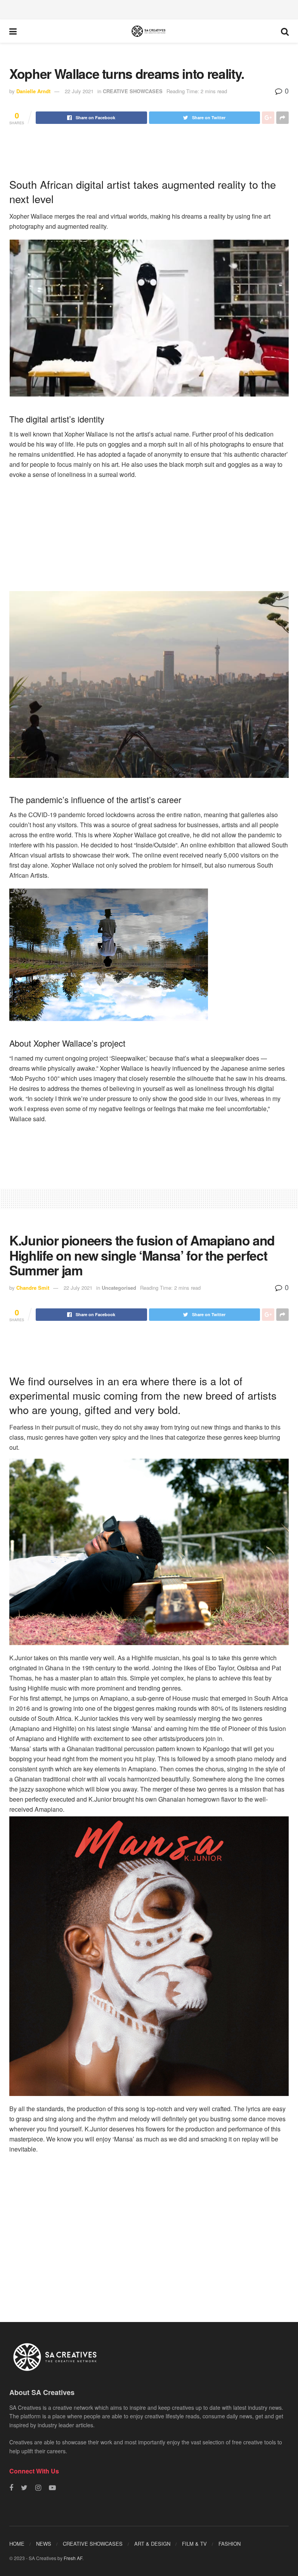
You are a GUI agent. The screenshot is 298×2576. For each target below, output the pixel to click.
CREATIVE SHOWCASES (133, 91)
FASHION (230, 2544)
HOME (17, 2544)
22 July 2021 (79, 91)
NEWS (44, 2544)
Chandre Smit (33, 1288)
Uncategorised (119, 1288)
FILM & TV (194, 2544)
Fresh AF (73, 2558)
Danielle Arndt (33, 91)
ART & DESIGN (152, 2544)
